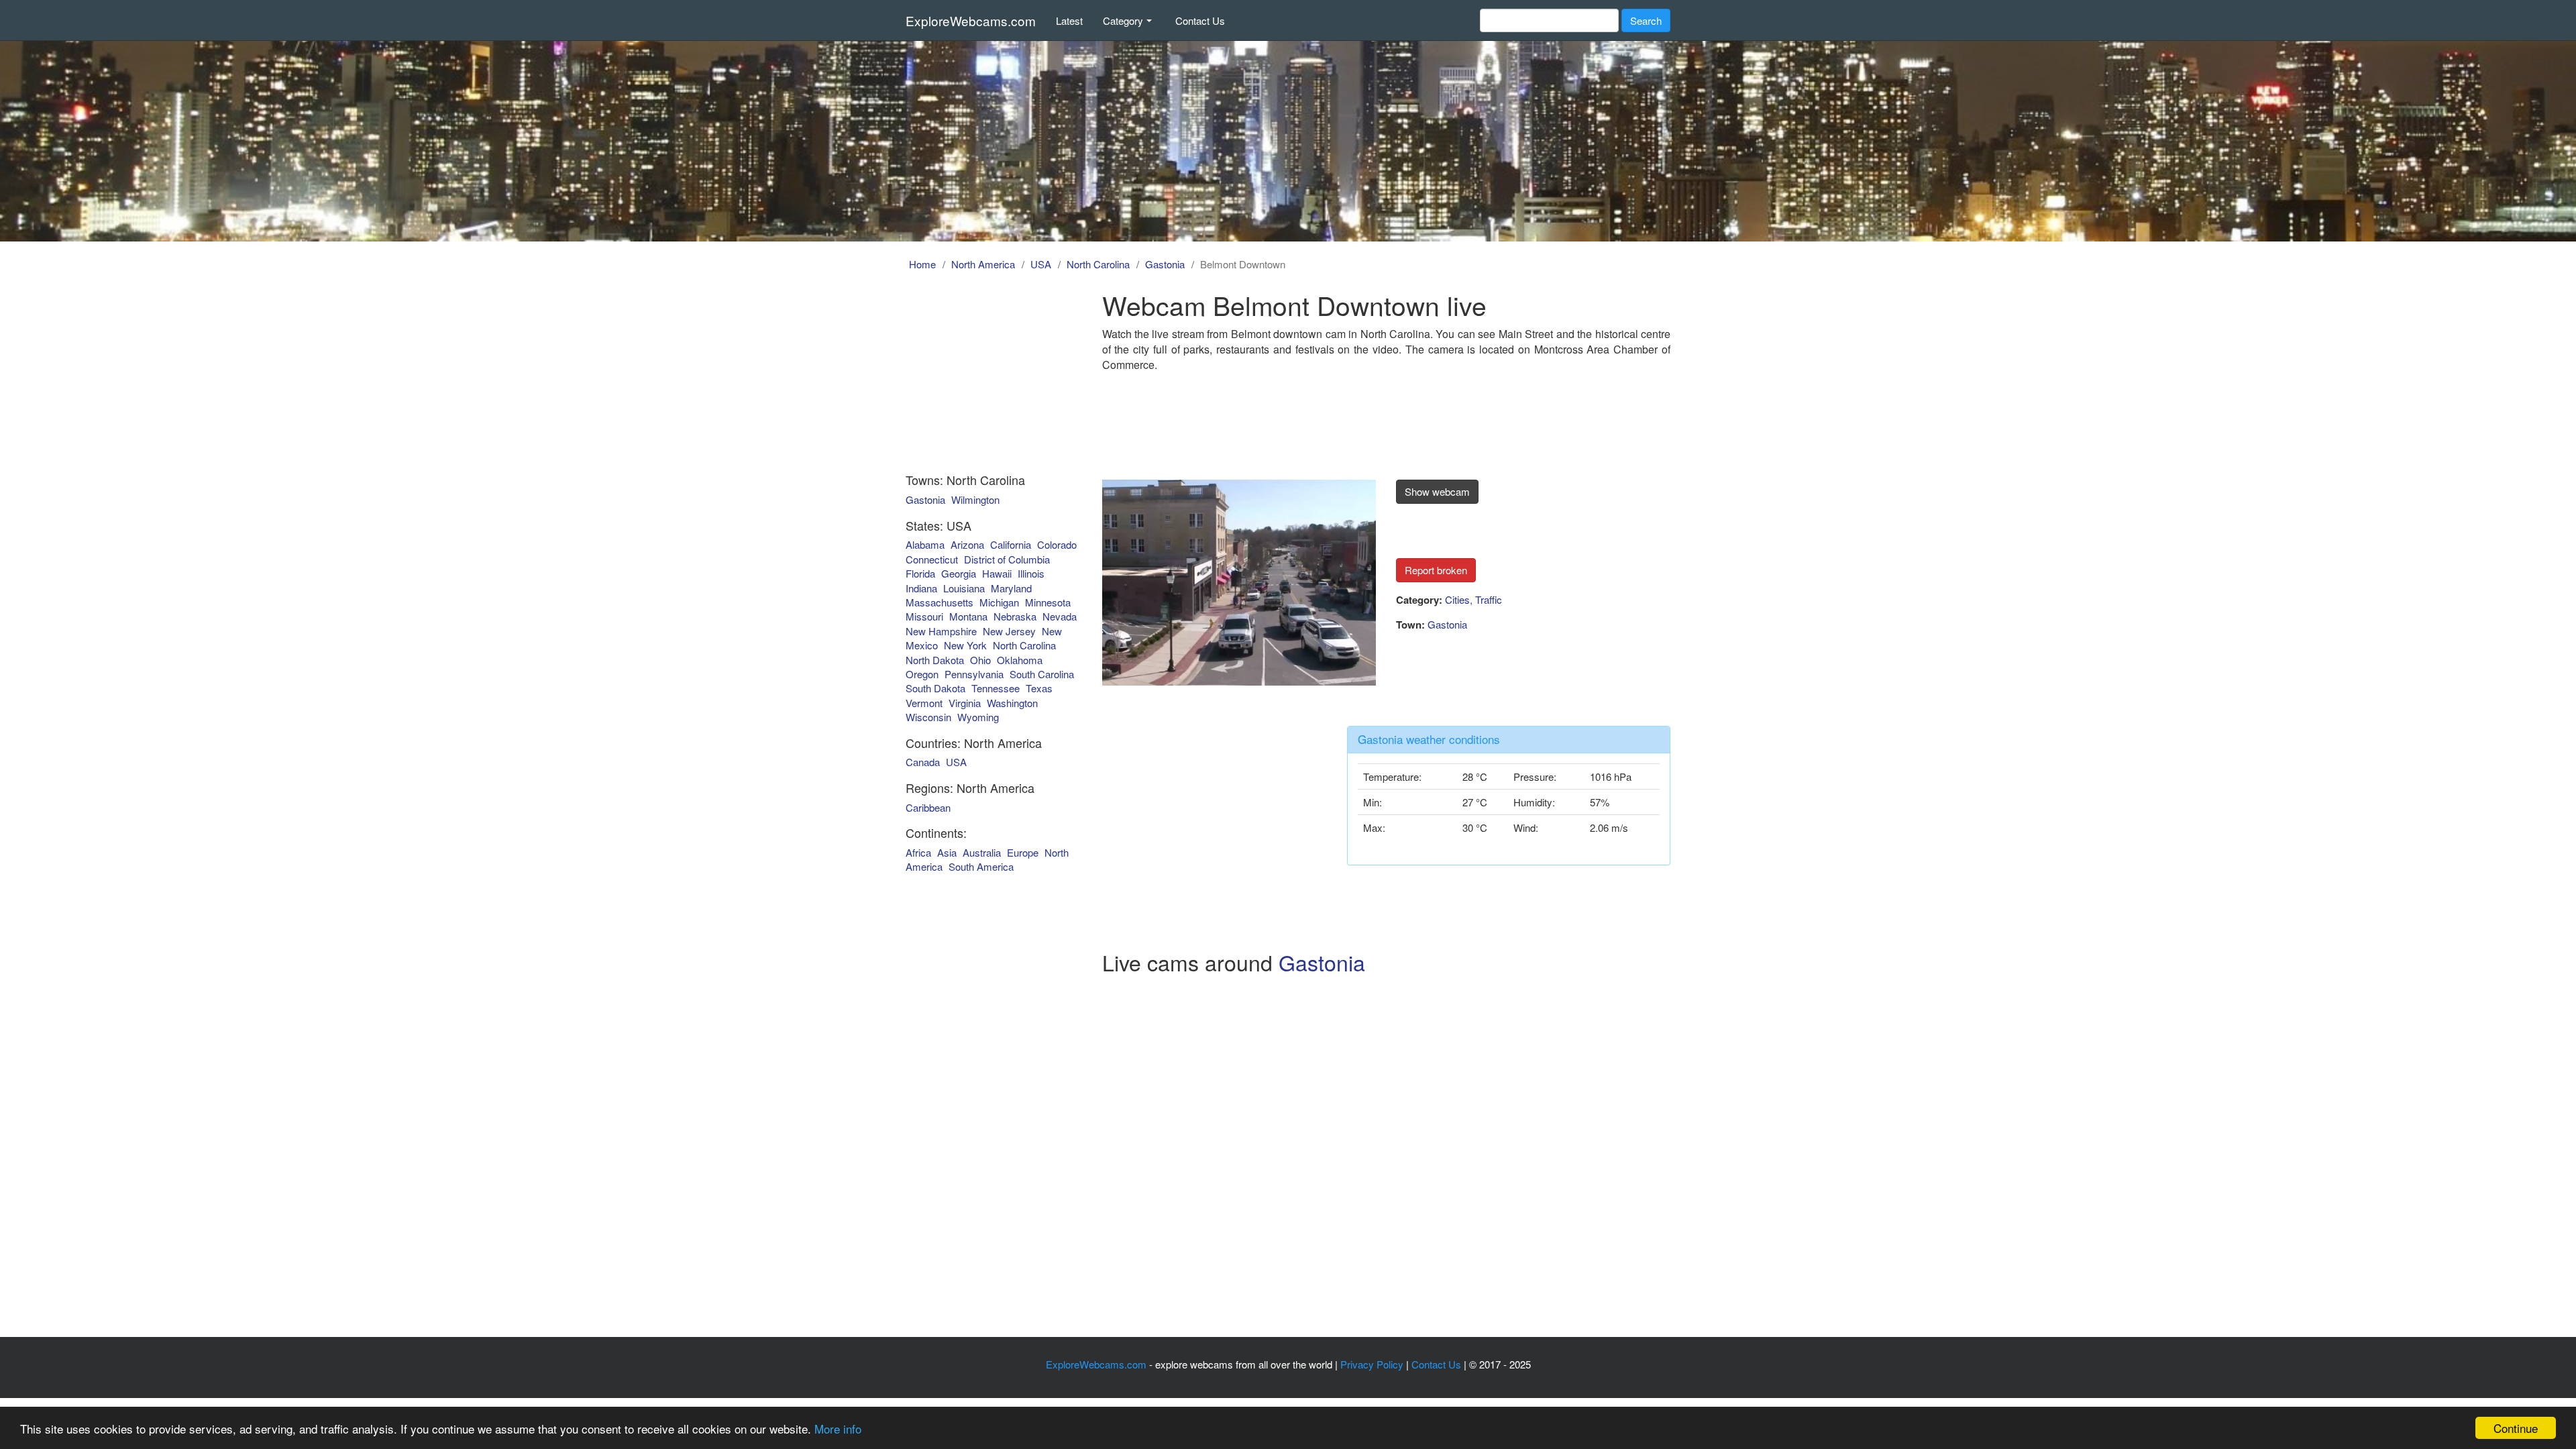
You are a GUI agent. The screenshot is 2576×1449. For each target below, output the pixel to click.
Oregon (922, 674)
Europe (1023, 852)
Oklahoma (1020, 660)
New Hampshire (941, 631)
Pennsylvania (974, 674)
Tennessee (996, 688)
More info (838, 1429)
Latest (1069, 20)
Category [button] (1123, 20)
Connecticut (932, 559)
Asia (947, 852)
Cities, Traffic (1473, 599)
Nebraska (1015, 616)
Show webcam (1437, 491)
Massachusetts (940, 602)
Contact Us (1200, 20)
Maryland (1011, 588)
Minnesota (1048, 602)
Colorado (1057, 544)
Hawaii (997, 573)
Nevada (1060, 616)
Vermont (924, 703)
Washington (1012, 703)
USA (1041, 264)
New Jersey (1009, 631)
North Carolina (1098, 264)
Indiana (921, 588)
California (1011, 544)
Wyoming (978, 717)
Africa (918, 852)
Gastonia (1165, 264)
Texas (1039, 688)
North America (983, 264)
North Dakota (935, 660)
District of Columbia (1007, 559)
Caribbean (928, 807)
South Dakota (935, 688)
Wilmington (975, 499)
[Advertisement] (981, 374)
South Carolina (1042, 674)
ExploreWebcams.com (971, 20)
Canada (923, 762)
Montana (968, 616)
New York (965, 645)
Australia (982, 852)
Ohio (980, 660)
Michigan (999, 602)
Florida (920, 573)
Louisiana (964, 588)
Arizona (967, 544)
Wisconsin (928, 717)
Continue (2516, 1428)
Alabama (925, 544)
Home (922, 264)
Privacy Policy (1372, 1364)
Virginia (965, 703)
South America (981, 866)
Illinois (1031, 573)
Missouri (924, 616)
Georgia (959, 573)
